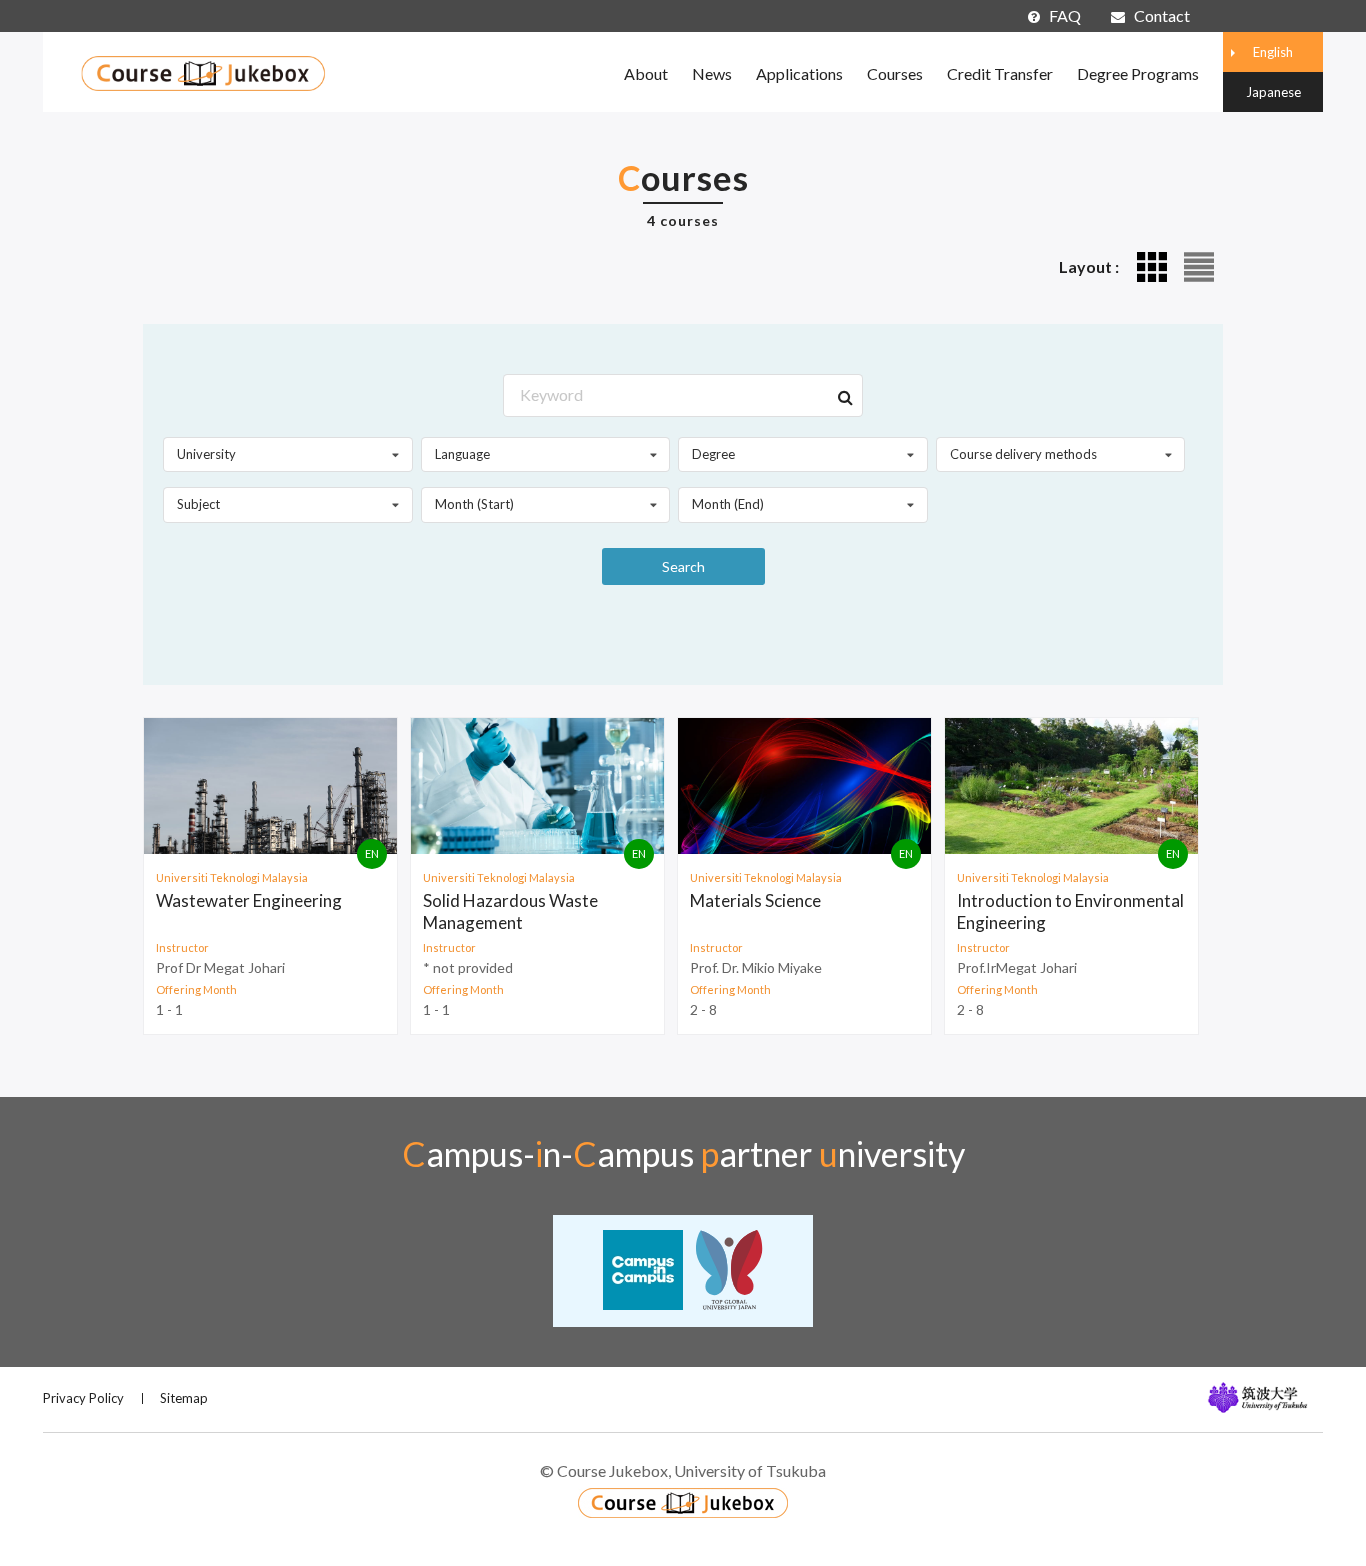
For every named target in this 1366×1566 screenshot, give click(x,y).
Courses (895, 73)
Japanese (1273, 92)
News (712, 73)
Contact (1162, 15)
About (646, 73)
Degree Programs (1138, 73)
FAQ (1065, 15)
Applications (799, 73)
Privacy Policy (83, 1398)
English (1273, 52)
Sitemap (184, 1398)
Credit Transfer (1000, 73)
